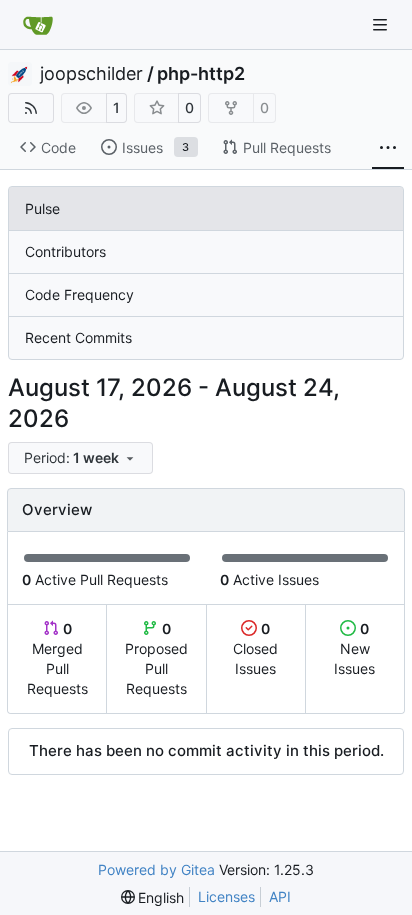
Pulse (42, 208)
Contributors (65, 251)
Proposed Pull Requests (156, 658)
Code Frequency (79, 294)
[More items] (388, 148)
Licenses (226, 896)
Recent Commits (78, 337)
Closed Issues (255, 648)
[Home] (38, 25)
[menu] (80, 458)
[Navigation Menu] (382, 24)
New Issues (354, 648)
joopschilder (91, 74)
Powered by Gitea (156, 869)
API (280, 896)
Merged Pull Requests (57, 658)
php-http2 (201, 74)
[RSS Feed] (31, 108)
